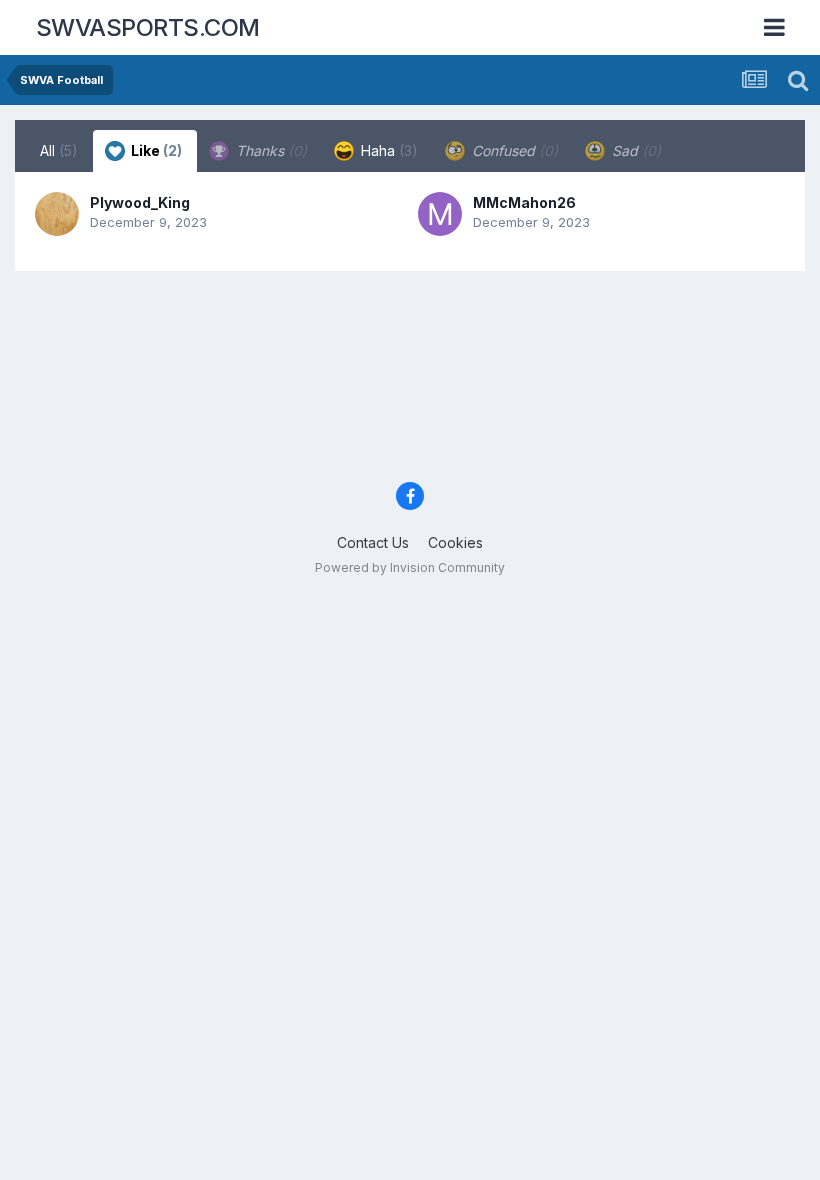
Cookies (455, 542)
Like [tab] (155, 150)
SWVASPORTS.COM (148, 27)
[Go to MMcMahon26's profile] (440, 214)
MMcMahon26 (524, 202)
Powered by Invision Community (410, 567)
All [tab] (59, 150)
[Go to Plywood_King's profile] (57, 214)
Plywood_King (140, 202)
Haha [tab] (387, 150)
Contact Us (373, 542)
